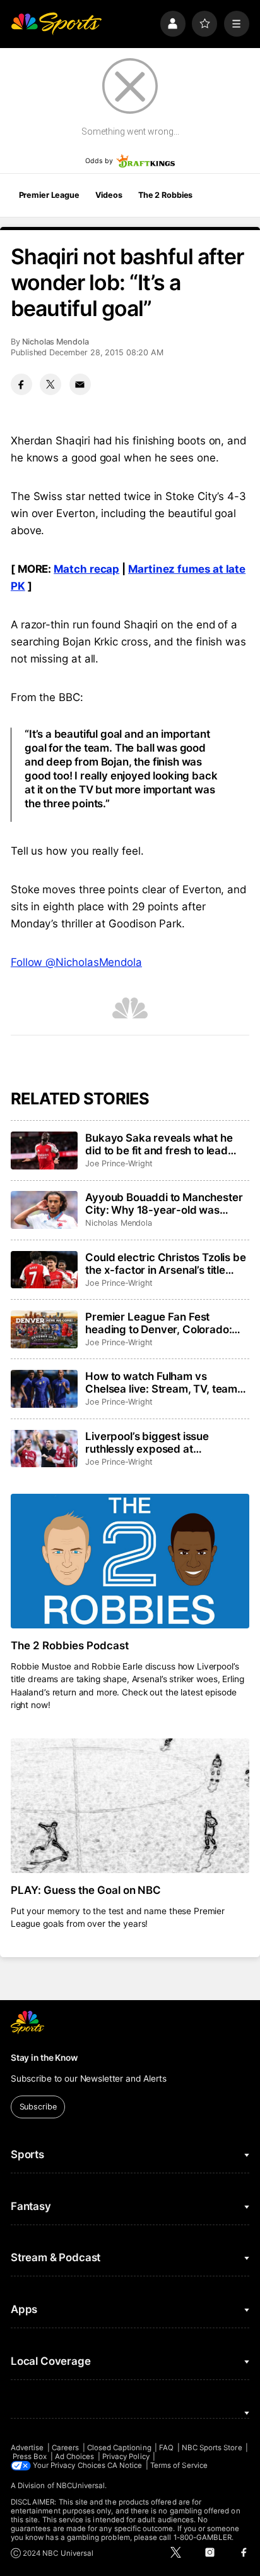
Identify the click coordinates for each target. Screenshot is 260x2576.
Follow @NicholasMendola (76, 962)
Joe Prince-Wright (119, 1163)
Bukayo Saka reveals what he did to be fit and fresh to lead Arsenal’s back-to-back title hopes (159, 1144)
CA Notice (125, 2465)
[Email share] (80, 384)
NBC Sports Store (212, 2448)
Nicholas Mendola (56, 342)
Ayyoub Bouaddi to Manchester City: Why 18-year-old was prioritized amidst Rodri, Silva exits (164, 1204)
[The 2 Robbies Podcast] (130, 1561)
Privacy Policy (126, 2457)
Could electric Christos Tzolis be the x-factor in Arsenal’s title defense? (165, 1264)
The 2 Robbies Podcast (70, 1645)
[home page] (56, 23)
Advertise (27, 2448)
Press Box (30, 2457)
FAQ (166, 2448)
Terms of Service (179, 2465)
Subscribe (38, 2107)
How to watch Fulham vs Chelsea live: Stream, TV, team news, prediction (161, 1383)
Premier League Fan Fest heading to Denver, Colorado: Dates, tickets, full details (158, 1323)
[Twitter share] (50, 384)
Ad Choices (75, 2457)
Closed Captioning (119, 2448)
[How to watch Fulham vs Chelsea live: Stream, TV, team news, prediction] (44, 1389)
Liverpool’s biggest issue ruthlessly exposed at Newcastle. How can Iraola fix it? (166, 1443)
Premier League (49, 195)
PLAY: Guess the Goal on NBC (86, 1890)
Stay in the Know (44, 2058)
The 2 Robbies (165, 195)
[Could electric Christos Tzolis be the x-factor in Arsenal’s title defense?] (44, 1270)
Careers (65, 2448)
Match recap (86, 569)
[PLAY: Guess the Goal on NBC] (130, 1806)
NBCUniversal (81, 2486)
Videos (109, 195)
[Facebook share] (21, 384)
